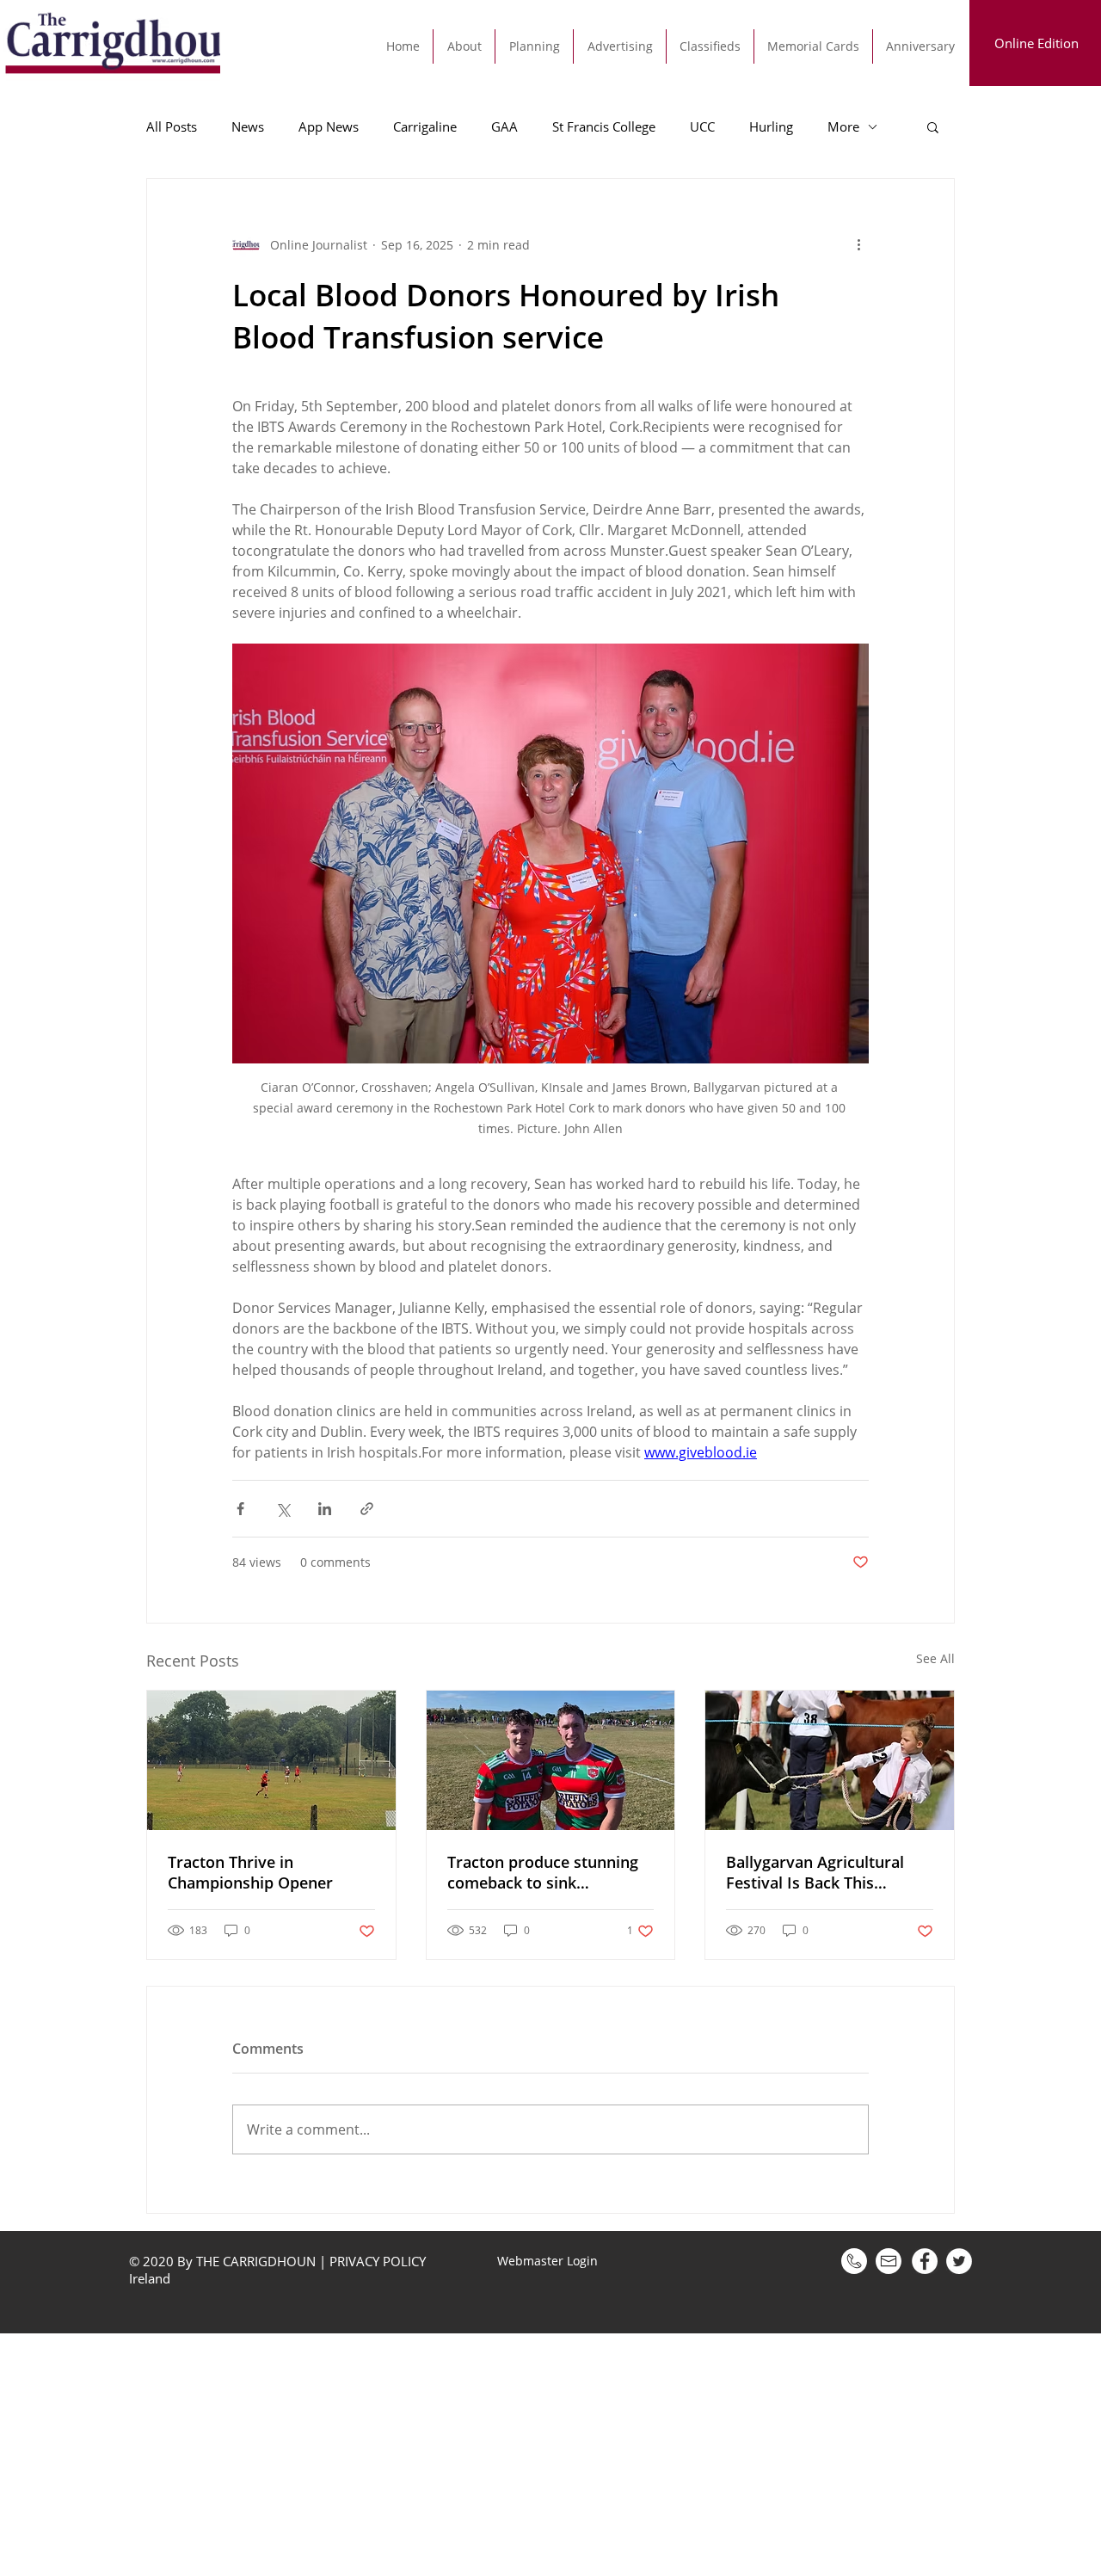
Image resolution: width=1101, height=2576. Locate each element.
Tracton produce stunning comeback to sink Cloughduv (543, 1872)
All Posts (172, 126)
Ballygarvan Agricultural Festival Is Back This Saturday (815, 1872)
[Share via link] (367, 1509)
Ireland (151, 2278)
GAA (504, 126)
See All (935, 1658)
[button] (933, 126)
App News (329, 126)
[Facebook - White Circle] (925, 2261)
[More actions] (858, 244)
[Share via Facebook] (240, 1509)
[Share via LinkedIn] (325, 1509)
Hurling (771, 126)
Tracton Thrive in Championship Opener (250, 1872)
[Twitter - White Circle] (959, 2261)
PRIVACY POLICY (378, 2261)
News (248, 126)
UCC (702, 126)
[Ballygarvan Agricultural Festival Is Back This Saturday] (830, 1760)
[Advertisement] (516, 2454)
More (843, 126)
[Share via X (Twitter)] (283, 1509)
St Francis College (604, 126)
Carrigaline (425, 126)
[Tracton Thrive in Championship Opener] (271, 1760)
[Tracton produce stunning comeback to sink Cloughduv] (551, 1760)
